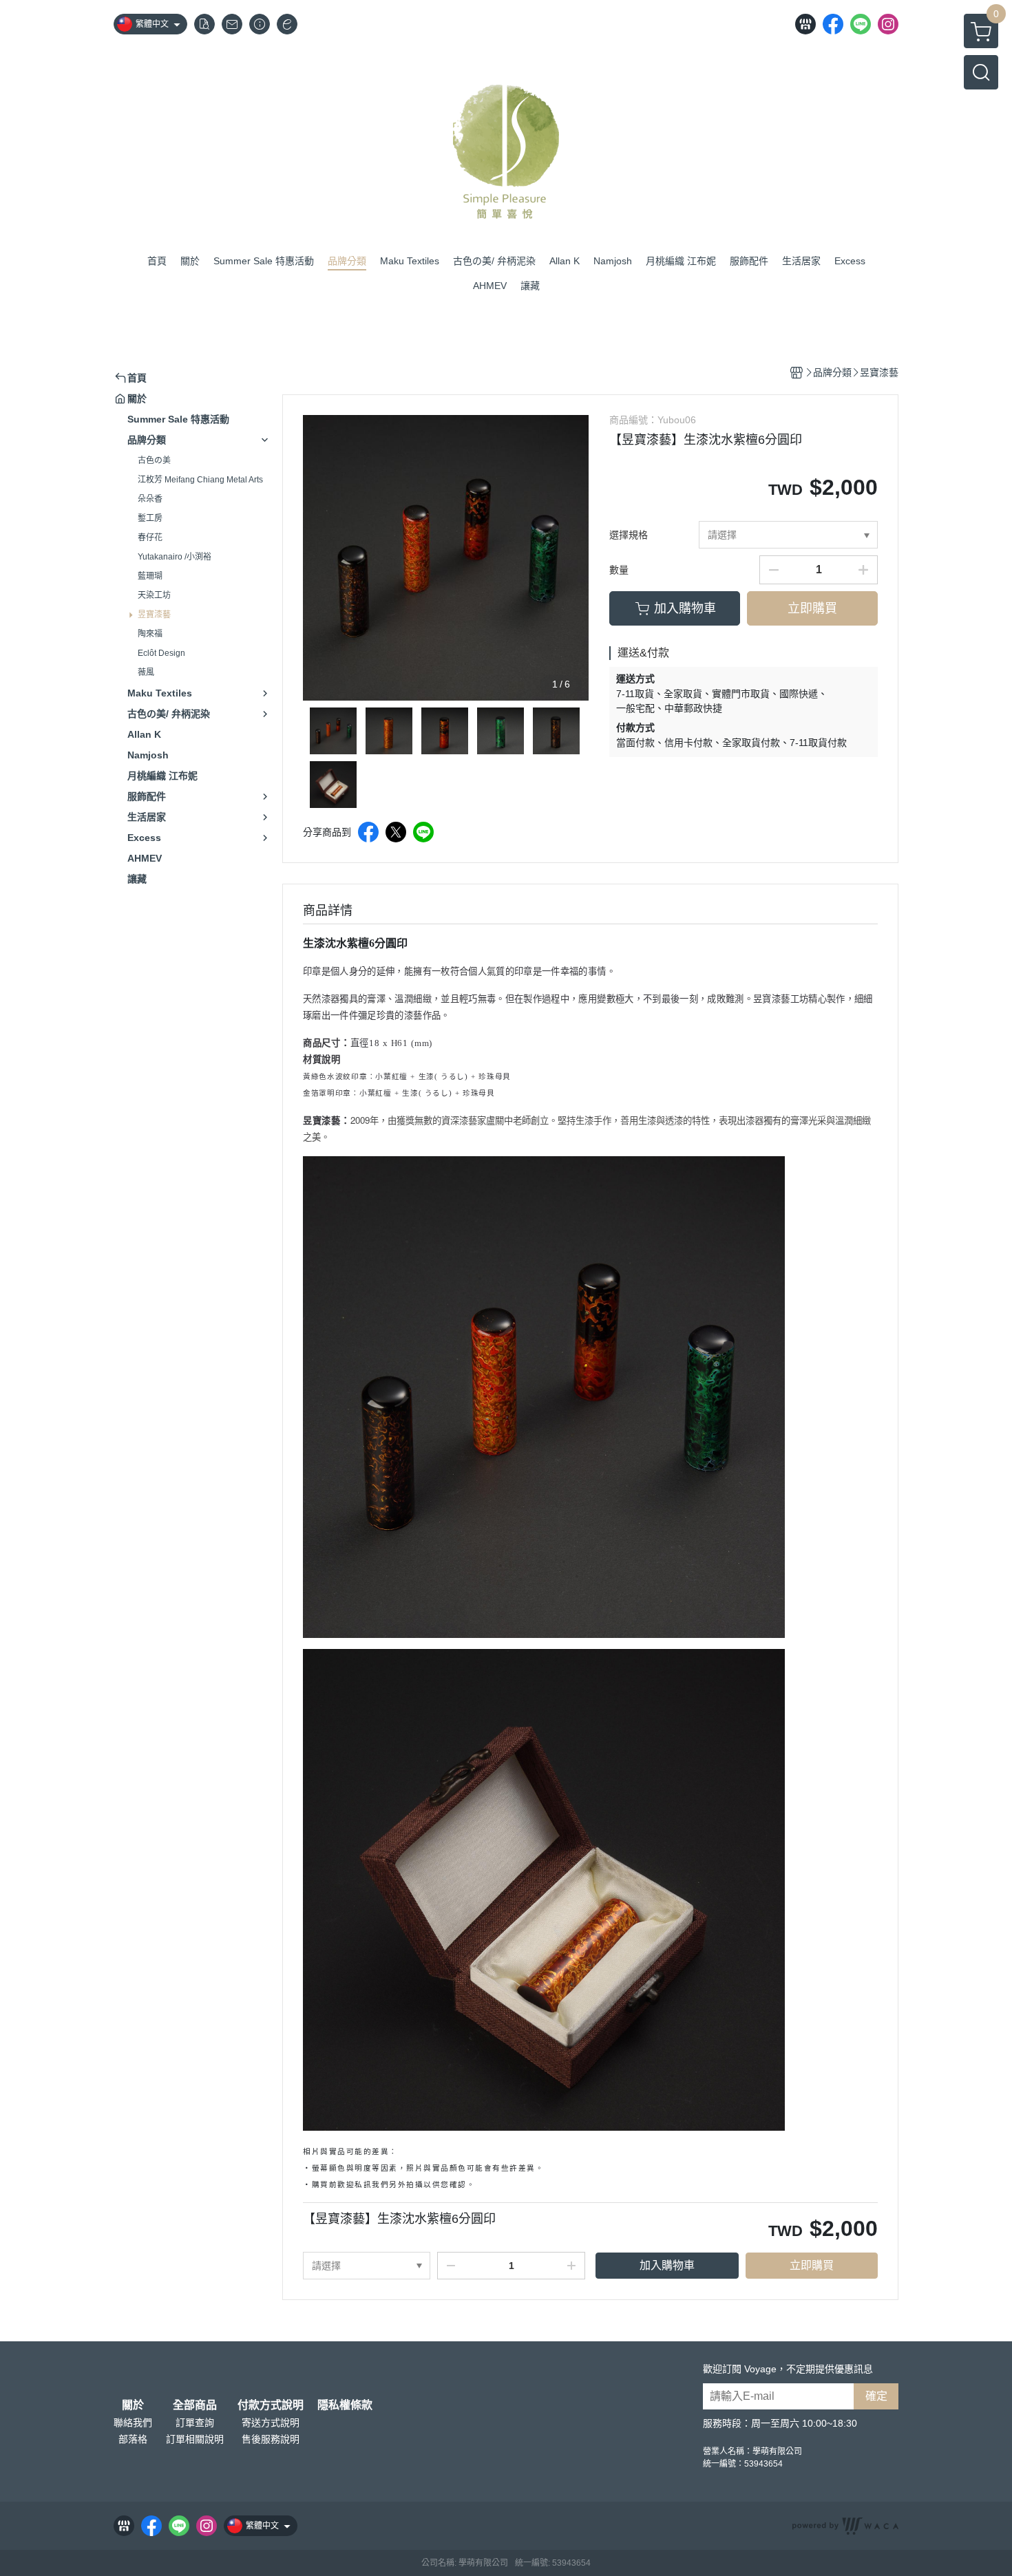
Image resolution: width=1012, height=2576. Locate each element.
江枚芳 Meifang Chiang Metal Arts (200, 480)
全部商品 (195, 2405)
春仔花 (150, 537)
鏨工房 (150, 518)
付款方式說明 (271, 2405)
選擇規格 (629, 535)
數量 (619, 570)
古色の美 (154, 460)
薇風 (146, 672)
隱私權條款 (345, 2405)
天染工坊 (154, 595)
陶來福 (150, 634)
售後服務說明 (271, 2439)
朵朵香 (150, 499)
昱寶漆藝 (154, 615)
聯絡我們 (133, 2423)
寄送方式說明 (271, 2423)
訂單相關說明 (195, 2439)
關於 (133, 2405)
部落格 (133, 2439)
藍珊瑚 (150, 576)
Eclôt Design (161, 653)
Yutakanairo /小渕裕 (175, 557)
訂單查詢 (195, 2423)
